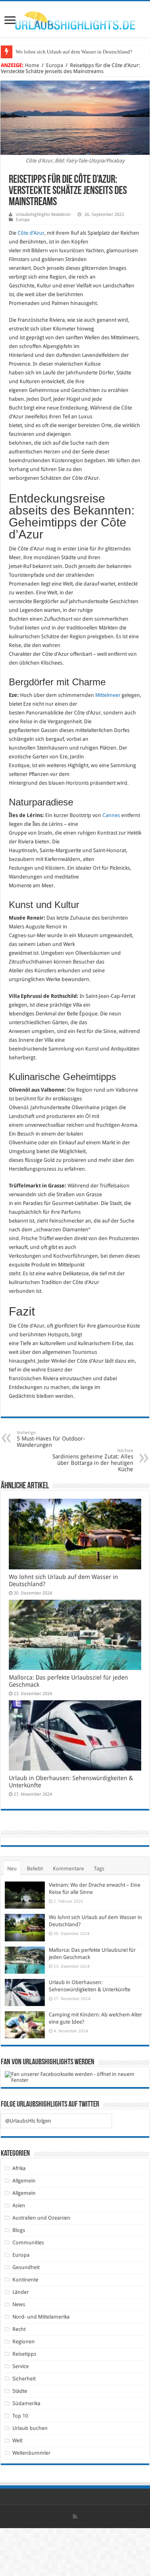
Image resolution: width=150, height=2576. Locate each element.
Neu (12, 1869)
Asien (19, 2205)
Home (32, 65)
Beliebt (35, 1869)
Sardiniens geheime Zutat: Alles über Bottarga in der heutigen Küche (93, 1460)
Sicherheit (24, 2379)
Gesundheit (26, 2267)
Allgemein (24, 2181)
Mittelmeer (108, 695)
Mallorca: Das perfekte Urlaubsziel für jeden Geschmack (76, 52)
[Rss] (75, 2517)
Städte (20, 2391)
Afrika (19, 2168)
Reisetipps (24, 2354)
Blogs (19, 2230)
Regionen (24, 2342)
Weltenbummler (31, 2453)
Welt (17, 2440)
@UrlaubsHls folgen (28, 2121)
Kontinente (25, 2280)
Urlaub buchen (30, 2428)
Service (21, 2366)
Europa (55, 65)
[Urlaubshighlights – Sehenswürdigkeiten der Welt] (75, 19)
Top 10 (20, 2416)
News (19, 2304)
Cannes (111, 815)
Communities (28, 2243)
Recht (19, 2329)
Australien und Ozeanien (41, 2218)
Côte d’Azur (31, 233)
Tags (99, 1869)
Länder (21, 2292)
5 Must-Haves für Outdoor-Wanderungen (51, 1439)
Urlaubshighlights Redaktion (43, 215)
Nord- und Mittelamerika (41, 2317)
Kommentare (68, 1869)
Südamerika (26, 2403)
